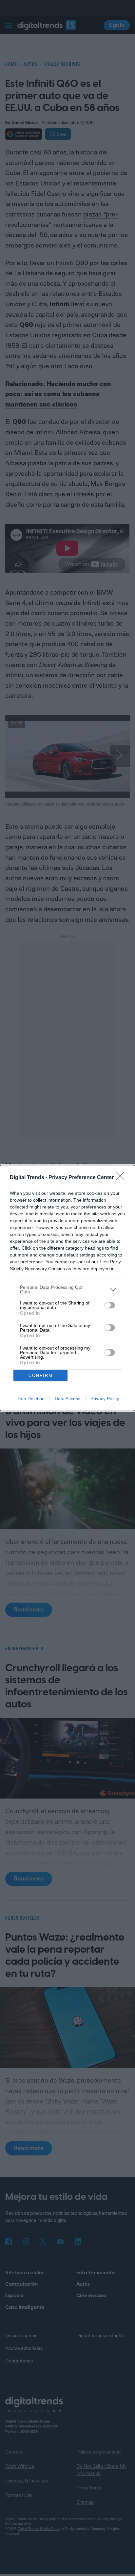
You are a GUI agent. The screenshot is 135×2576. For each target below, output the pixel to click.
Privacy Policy (105, 1399)
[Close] (122, 1178)
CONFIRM (41, 1376)
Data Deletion (30, 1399)
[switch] (110, 1305)
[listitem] (67, 1289)
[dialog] (67, 1288)
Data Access (67, 1399)
